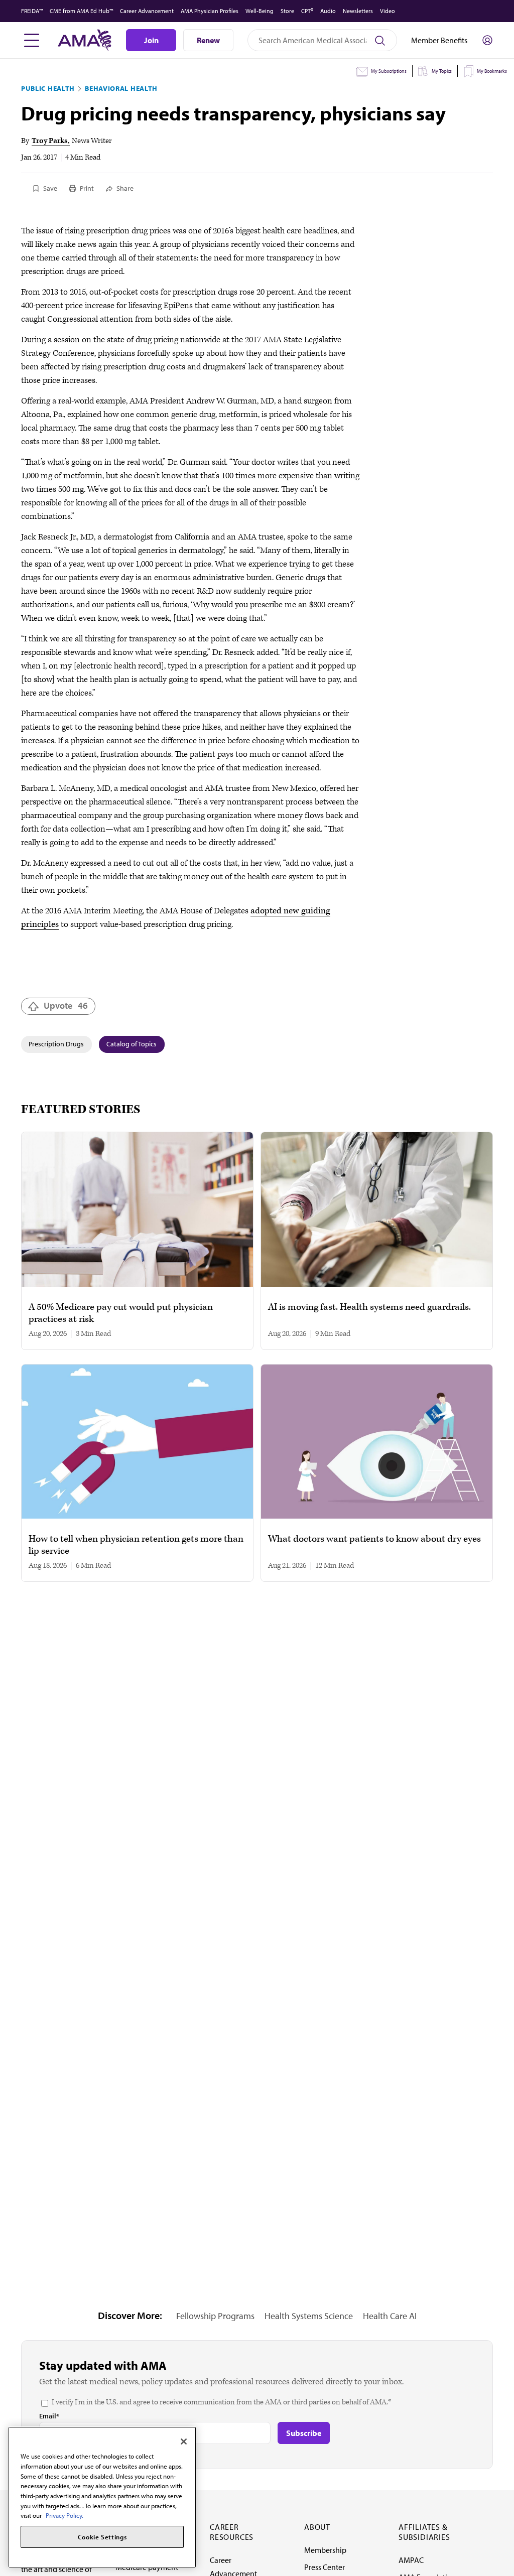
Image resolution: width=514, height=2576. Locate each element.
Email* (49, 2416)
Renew (208, 40)
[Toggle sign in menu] (487, 40)
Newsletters (358, 11)
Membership (325, 2550)
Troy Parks (50, 141)
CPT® (307, 11)
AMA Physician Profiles (210, 11)
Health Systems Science (309, 2316)
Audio (328, 11)
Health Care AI (390, 2316)
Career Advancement (147, 11)
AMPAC (411, 2560)
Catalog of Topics (132, 1044)
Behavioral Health (121, 88)
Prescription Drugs (56, 1044)
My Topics (442, 71)
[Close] (184, 2442)
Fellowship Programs (215, 2316)
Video (388, 11)
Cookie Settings (102, 2537)
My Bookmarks (492, 71)
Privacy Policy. (65, 2515)
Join (151, 40)
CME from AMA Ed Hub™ (81, 11)
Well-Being (260, 11)
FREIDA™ (32, 11)
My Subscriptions (389, 71)
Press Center (325, 2567)
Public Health (48, 88)
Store (287, 11)
